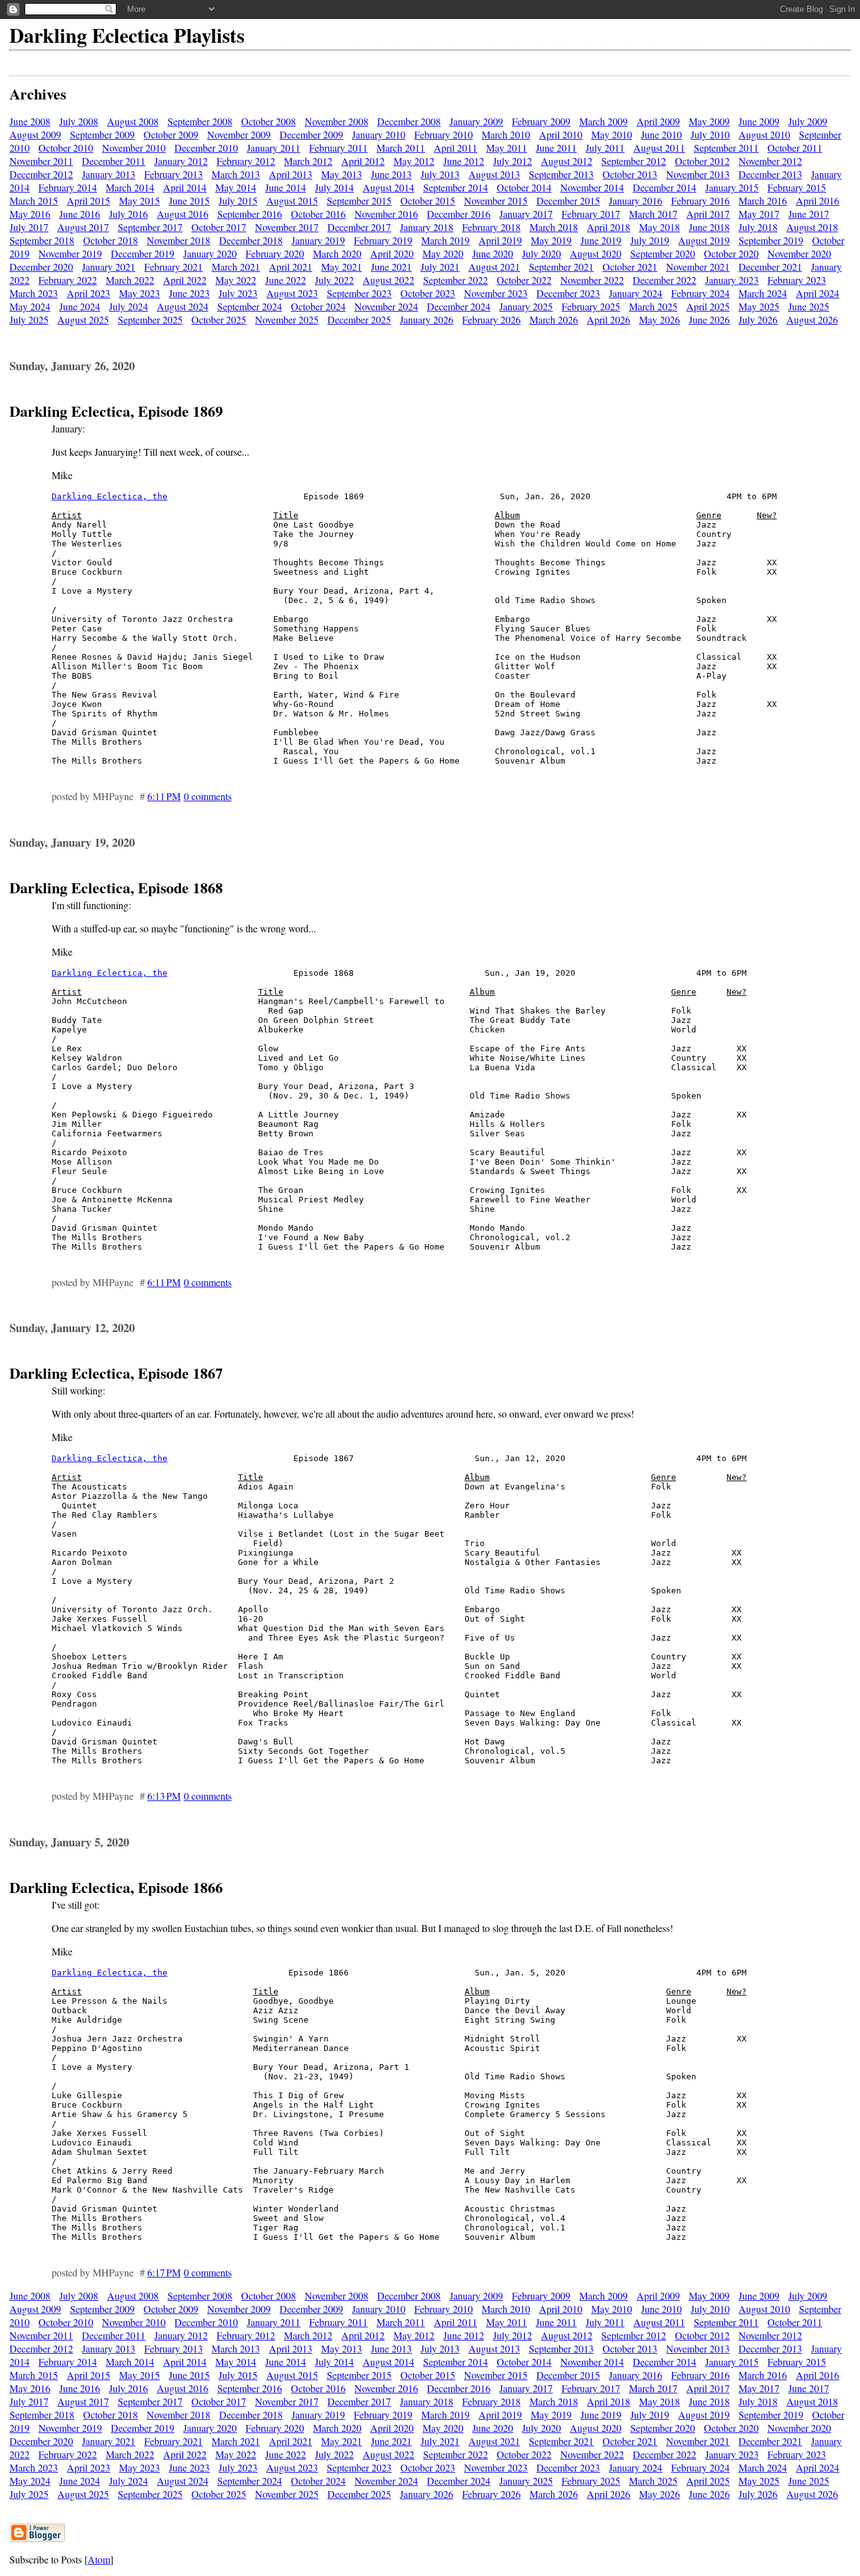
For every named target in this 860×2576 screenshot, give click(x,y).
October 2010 (66, 148)
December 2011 (114, 161)
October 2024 (318, 306)
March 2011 (401, 148)
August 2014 (388, 187)
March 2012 (308, 161)
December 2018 (251, 240)
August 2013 (494, 174)
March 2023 (34, 293)
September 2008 (200, 121)
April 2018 (608, 227)
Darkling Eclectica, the (110, 496)
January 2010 (379, 134)
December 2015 (568, 201)
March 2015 (34, 201)
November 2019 (70, 253)
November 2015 (496, 201)
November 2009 (239, 134)
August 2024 (183, 306)
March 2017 (653, 214)
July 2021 (440, 267)
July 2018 (758, 227)
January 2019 (318, 240)
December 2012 (41, 174)
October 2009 (171, 134)
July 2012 (512, 161)
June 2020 (493, 253)
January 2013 (109, 174)
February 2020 (275, 253)
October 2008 (269, 121)
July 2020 (541, 253)
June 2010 (661, 134)
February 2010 (444, 134)
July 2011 (605, 148)
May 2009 (709, 121)
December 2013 (770, 174)
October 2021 (630, 267)
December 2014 (665, 187)
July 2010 (710, 134)
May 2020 (443, 253)
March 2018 (554, 227)
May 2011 (506, 148)
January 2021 (109, 267)
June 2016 (80, 214)
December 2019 (143, 253)
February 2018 (491, 227)
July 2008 (79, 121)
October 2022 (524, 280)
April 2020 (392, 253)
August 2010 (764, 134)
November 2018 (178, 240)
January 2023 (732, 280)
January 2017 (526, 214)
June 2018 (709, 227)
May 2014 (236, 187)
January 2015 (732, 187)
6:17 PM (164, 2272)
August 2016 (183, 214)
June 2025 (809, 306)
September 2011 (726, 148)
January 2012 (181, 161)
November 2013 (698, 174)
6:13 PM (164, 1796)
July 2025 (29, 319)
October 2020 (731, 253)
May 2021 (342, 267)
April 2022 (185, 280)
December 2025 (359, 319)
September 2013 (561, 174)
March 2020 (337, 253)
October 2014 (524, 187)
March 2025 (653, 306)
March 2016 (763, 201)
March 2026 (554, 319)
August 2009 (35, 134)
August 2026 (812, 319)
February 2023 (797, 280)
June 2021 (391, 267)
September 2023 (359, 293)
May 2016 (30, 214)
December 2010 (206, 148)
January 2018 (427, 227)
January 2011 (274, 148)
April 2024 (818, 293)
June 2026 (709, 319)
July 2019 (650, 240)
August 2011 (659, 148)
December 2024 (459, 306)
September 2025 (150, 319)
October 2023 (428, 293)
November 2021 (698, 267)
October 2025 (219, 319)
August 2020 (596, 253)
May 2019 (551, 240)
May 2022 (236, 280)
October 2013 (630, 174)
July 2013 (440, 174)
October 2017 (219, 227)
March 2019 (445, 240)
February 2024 (700, 293)
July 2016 (128, 214)
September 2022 (455, 280)
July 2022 (334, 280)
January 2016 (636, 201)
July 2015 (238, 201)
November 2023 (496, 293)
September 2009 (102, 134)
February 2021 (173, 267)
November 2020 (799, 253)
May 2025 (759, 306)
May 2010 (612, 134)
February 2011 (338, 148)
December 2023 (568, 293)
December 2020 (41, 267)
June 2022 (286, 280)
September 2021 (561, 267)
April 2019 (500, 240)
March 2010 (506, 134)
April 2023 (88, 293)
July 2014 (334, 187)
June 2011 (556, 148)
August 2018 (812, 227)
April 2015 (88, 201)
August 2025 (83, 319)
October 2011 (795, 148)
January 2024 (636, 293)
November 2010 (134, 148)
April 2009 (658, 121)
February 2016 (700, 201)
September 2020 (663, 253)
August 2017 (83, 227)
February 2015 (797, 187)
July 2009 (808, 121)
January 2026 (427, 319)
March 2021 (236, 267)
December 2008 (409, 121)
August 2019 (704, 240)
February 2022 (68, 280)
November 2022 (592, 280)
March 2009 (603, 121)
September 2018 (42, 240)
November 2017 (287, 227)
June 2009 (759, 121)
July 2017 (29, 227)
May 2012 (414, 161)
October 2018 (110, 240)
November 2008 (337, 121)
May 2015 (139, 201)
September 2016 (250, 214)
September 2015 (359, 201)
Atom (99, 2559)
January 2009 (476, 121)
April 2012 (363, 161)
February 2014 (68, 187)
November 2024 (386, 306)
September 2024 (250, 306)
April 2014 (185, 187)
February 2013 (173, 174)
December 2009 (311, 134)
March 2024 (763, 293)
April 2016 (818, 201)
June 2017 (809, 214)
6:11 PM (164, 796)
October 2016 (318, 214)
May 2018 (659, 227)
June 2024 (80, 306)
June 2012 (464, 161)
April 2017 (708, 214)
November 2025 (287, 319)
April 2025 (708, 306)
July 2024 (128, 306)
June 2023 (189, 293)
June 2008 (30, 121)
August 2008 (133, 121)
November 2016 (386, 214)
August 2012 (567, 161)
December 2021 (770, 267)
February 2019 (383, 240)
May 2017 (759, 214)
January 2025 (526, 306)
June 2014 (286, 187)
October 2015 (428, 201)
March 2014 (130, 187)
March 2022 (130, 280)
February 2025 (591, 306)
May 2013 (342, 174)
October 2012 (702, 161)
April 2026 (608, 319)
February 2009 (541, 121)
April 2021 (291, 267)
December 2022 (665, 280)
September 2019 (771, 240)
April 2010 (561, 134)
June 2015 (189, 201)
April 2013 (291, 174)
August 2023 (292, 293)
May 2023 (139, 293)
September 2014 (455, 187)
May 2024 (30, 306)
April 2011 (455, 148)
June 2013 (391, 174)
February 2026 (491, 319)
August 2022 (388, 280)
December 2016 (459, 214)
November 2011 (41, 161)
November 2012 (770, 161)
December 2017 (359, 227)
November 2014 (592, 187)
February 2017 (591, 214)
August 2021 (494, 267)
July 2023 (238, 293)
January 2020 (210, 253)
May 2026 (659, 319)
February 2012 (246, 161)
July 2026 (758, 319)
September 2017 (150, 227)
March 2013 (236, 174)
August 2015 (292, 201)
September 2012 (634, 161)
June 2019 (601, 240)
